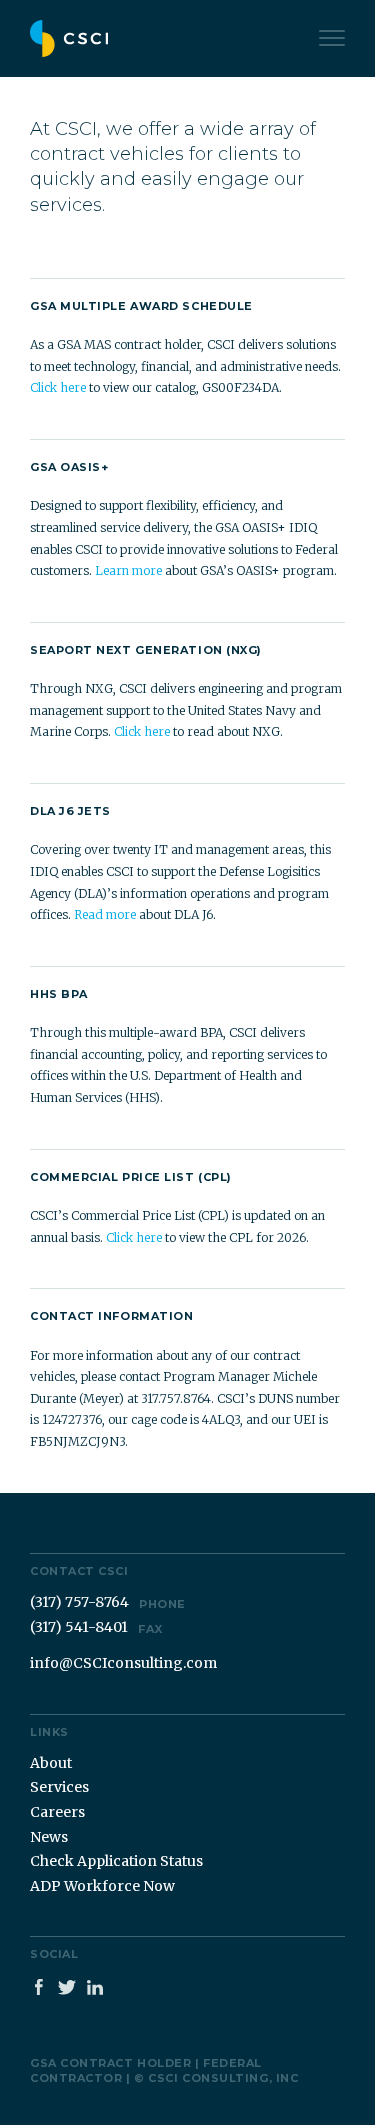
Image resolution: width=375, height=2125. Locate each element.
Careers (57, 1812)
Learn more (128, 570)
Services (59, 1787)
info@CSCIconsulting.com (123, 1663)
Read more (105, 914)
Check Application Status (116, 1861)
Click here (58, 387)
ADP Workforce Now (102, 1886)
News (49, 1837)
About (51, 1763)
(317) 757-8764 (108, 1602)
